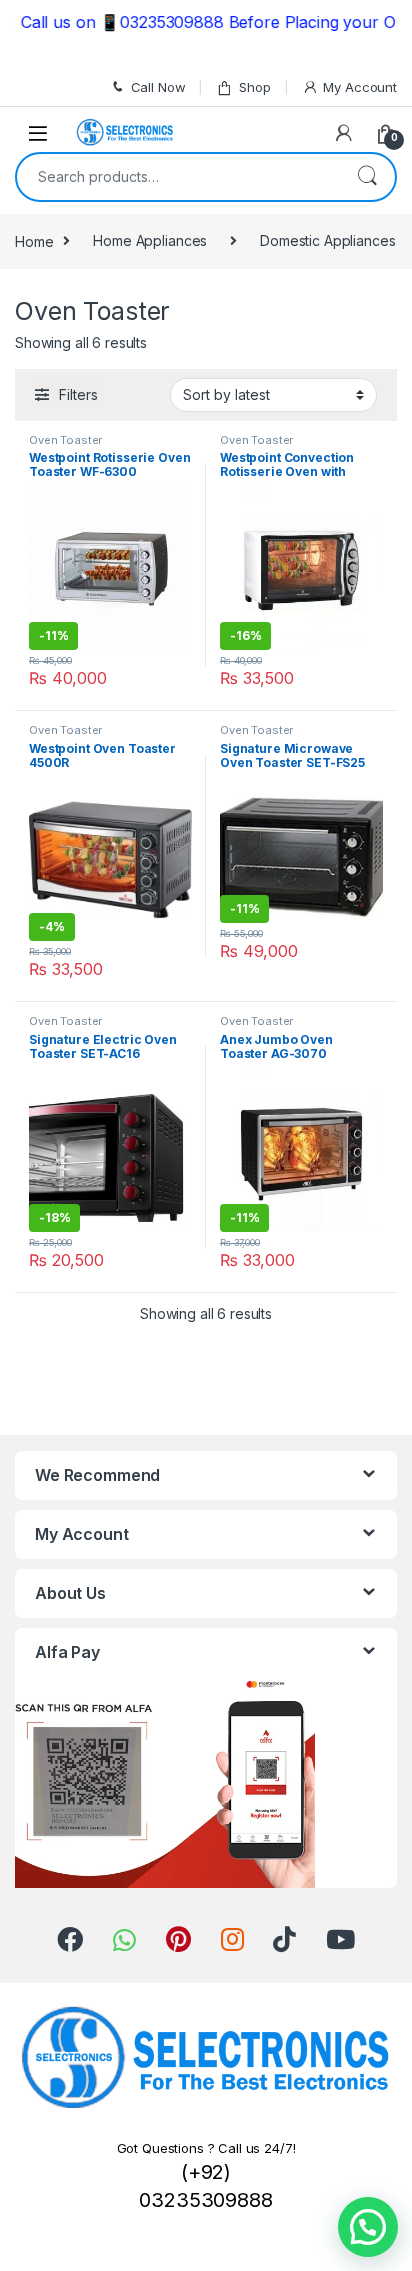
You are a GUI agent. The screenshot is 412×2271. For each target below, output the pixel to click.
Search (367, 177)
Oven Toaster (65, 440)
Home (34, 240)
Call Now (158, 87)
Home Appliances (150, 240)
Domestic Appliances (327, 240)
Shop (254, 87)
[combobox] (178, 177)
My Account (360, 87)
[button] (368, 2227)
